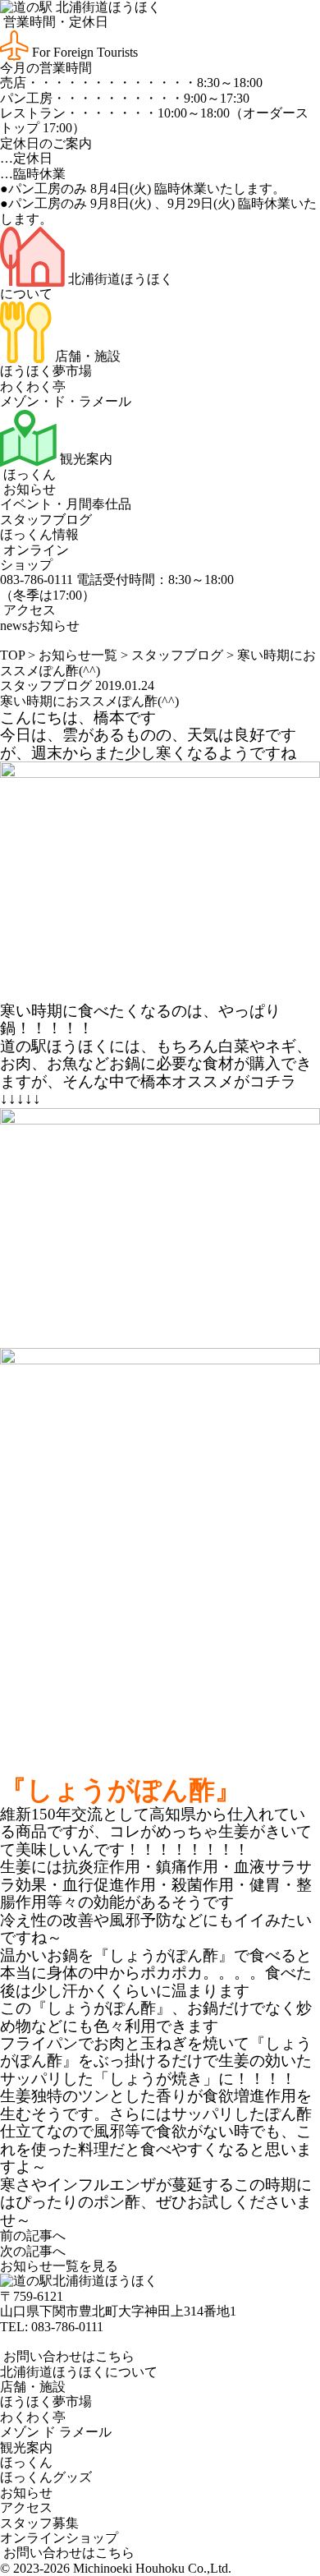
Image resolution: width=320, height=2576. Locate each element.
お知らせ (28, 489)
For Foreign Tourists (83, 52)
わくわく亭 (33, 386)
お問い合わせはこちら (67, 2356)
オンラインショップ (34, 557)
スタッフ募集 (39, 2523)
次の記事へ (33, 2251)
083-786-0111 (67, 2327)
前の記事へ (33, 2236)
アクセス (28, 610)
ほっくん (28, 474)
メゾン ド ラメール (56, 2432)
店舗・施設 (86, 356)
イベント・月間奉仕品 (66, 504)
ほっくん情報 (39, 534)
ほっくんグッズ (46, 2477)
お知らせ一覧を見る (59, 2266)
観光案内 (85, 459)
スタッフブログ (46, 520)
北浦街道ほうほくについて (79, 2372)
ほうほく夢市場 (46, 371)
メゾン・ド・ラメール (66, 401)
